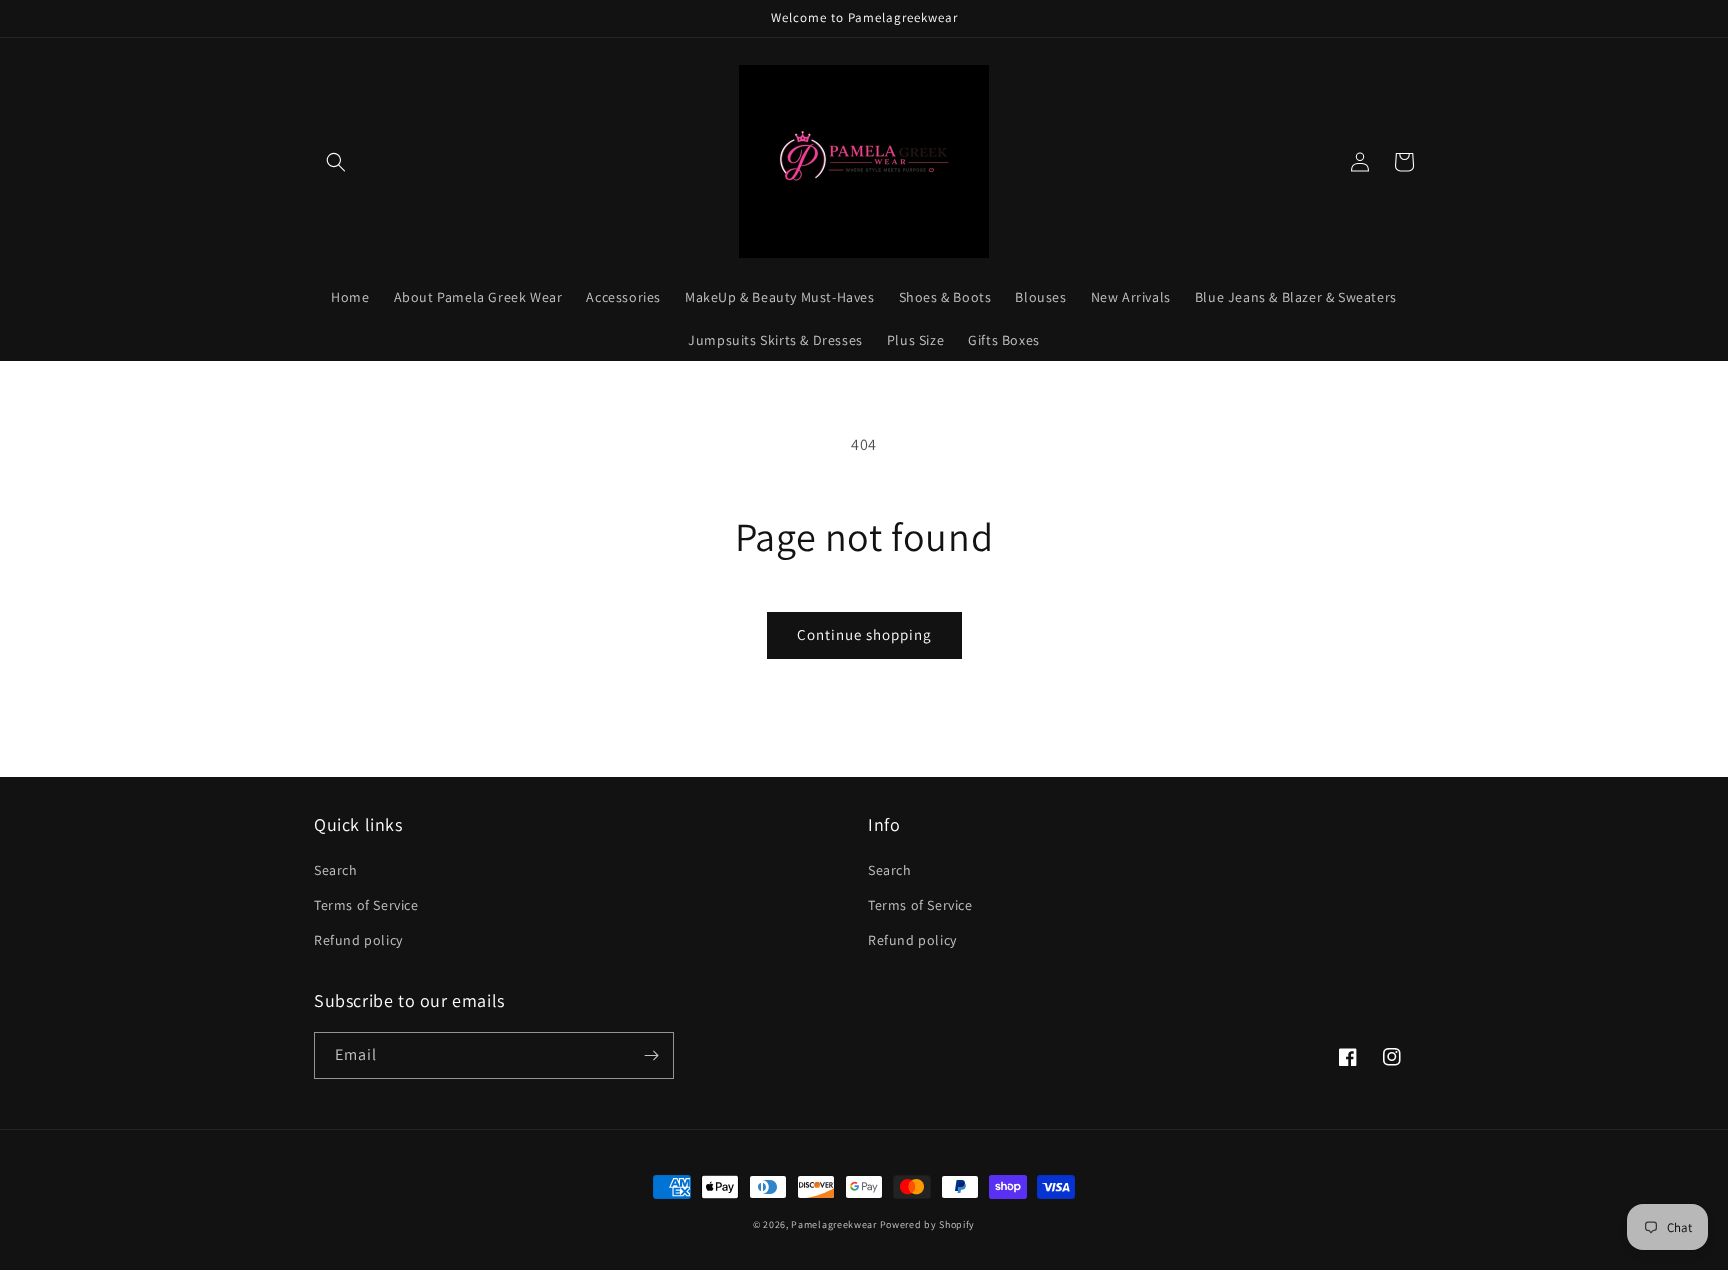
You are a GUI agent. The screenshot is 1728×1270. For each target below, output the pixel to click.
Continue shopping (864, 634)
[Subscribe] (651, 1055)
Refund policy (358, 940)
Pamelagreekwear (835, 1224)
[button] (336, 162)
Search (336, 870)
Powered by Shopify (928, 1224)
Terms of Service (366, 905)
